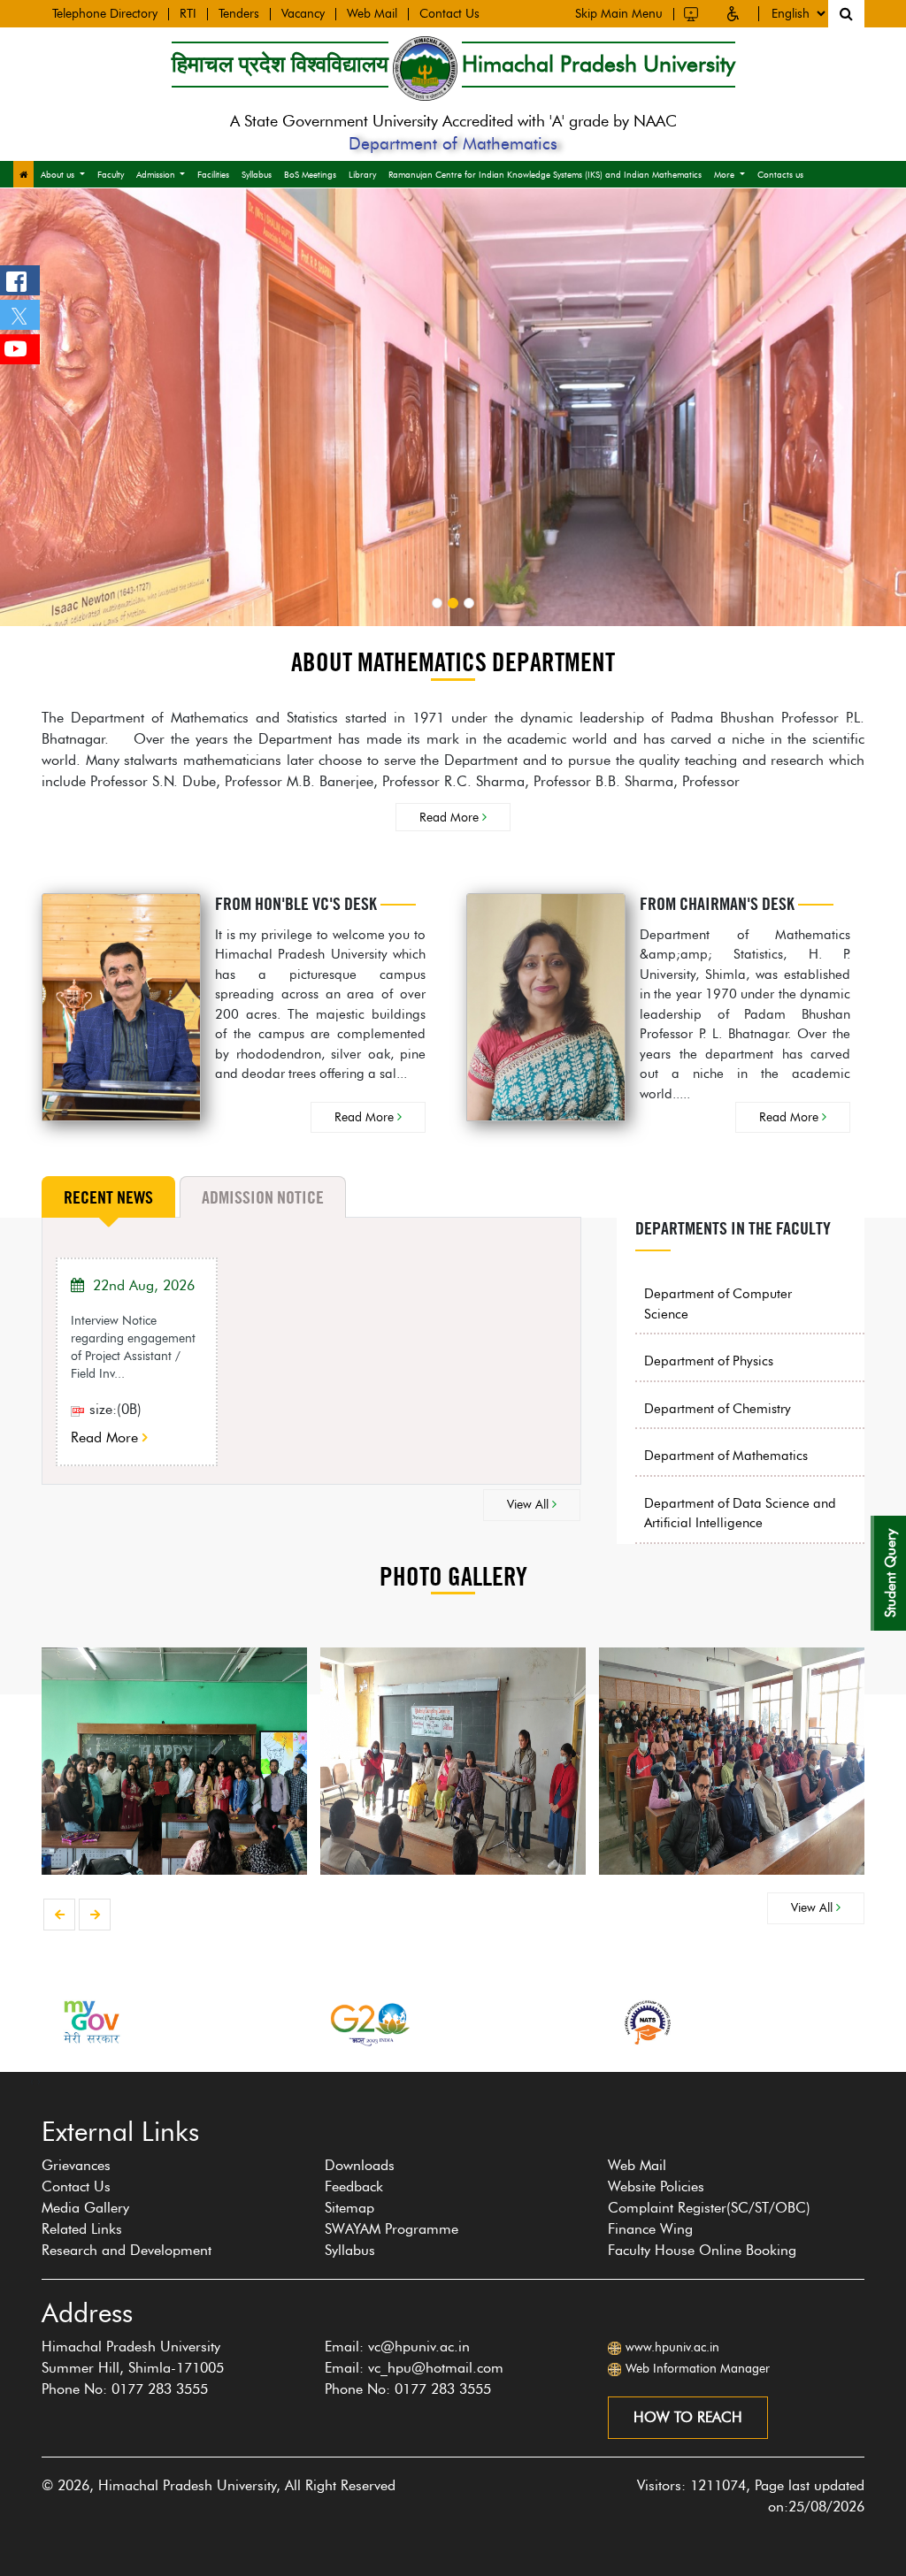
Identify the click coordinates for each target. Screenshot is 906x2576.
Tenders (239, 14)
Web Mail (372, 14)
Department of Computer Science (718, 1304)
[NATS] (648, 2022)
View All (530, 1504)
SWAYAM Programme (392, 2229)
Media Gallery (85, 2208)
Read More (451, 817)
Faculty (111, 175)
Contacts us (780, 175)
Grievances (76, 2165)
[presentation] (59, 1915)
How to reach (688, 2417)
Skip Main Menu (619, 14)
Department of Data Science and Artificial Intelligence (740, 1513)
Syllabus (257, 175)
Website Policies (656, 2186)
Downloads (360, 2165)
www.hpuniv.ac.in (672, 2347)
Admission (156, 175)
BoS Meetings (310, 175)
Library (362, 175)
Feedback (354, 2186)
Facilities (213, 175)
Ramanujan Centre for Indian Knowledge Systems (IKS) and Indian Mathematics (545, 175)
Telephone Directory (105, 14)
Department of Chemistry (718, 1409)
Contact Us (449, 14)
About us (58, 175)
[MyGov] (90, 2022)
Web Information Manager (698, 2369)
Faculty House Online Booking (702, 2250)
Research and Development (127, 2250)
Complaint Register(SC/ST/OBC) (709, 2208)
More (724, 175)
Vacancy (303, 14)
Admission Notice (263, 1197)
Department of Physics (709, 1361)
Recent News (108, 1197)
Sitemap (349, 2208)
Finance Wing (650, 2229)
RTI (188, 14)
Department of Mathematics (726, 1456)
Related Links (82, 2229)
